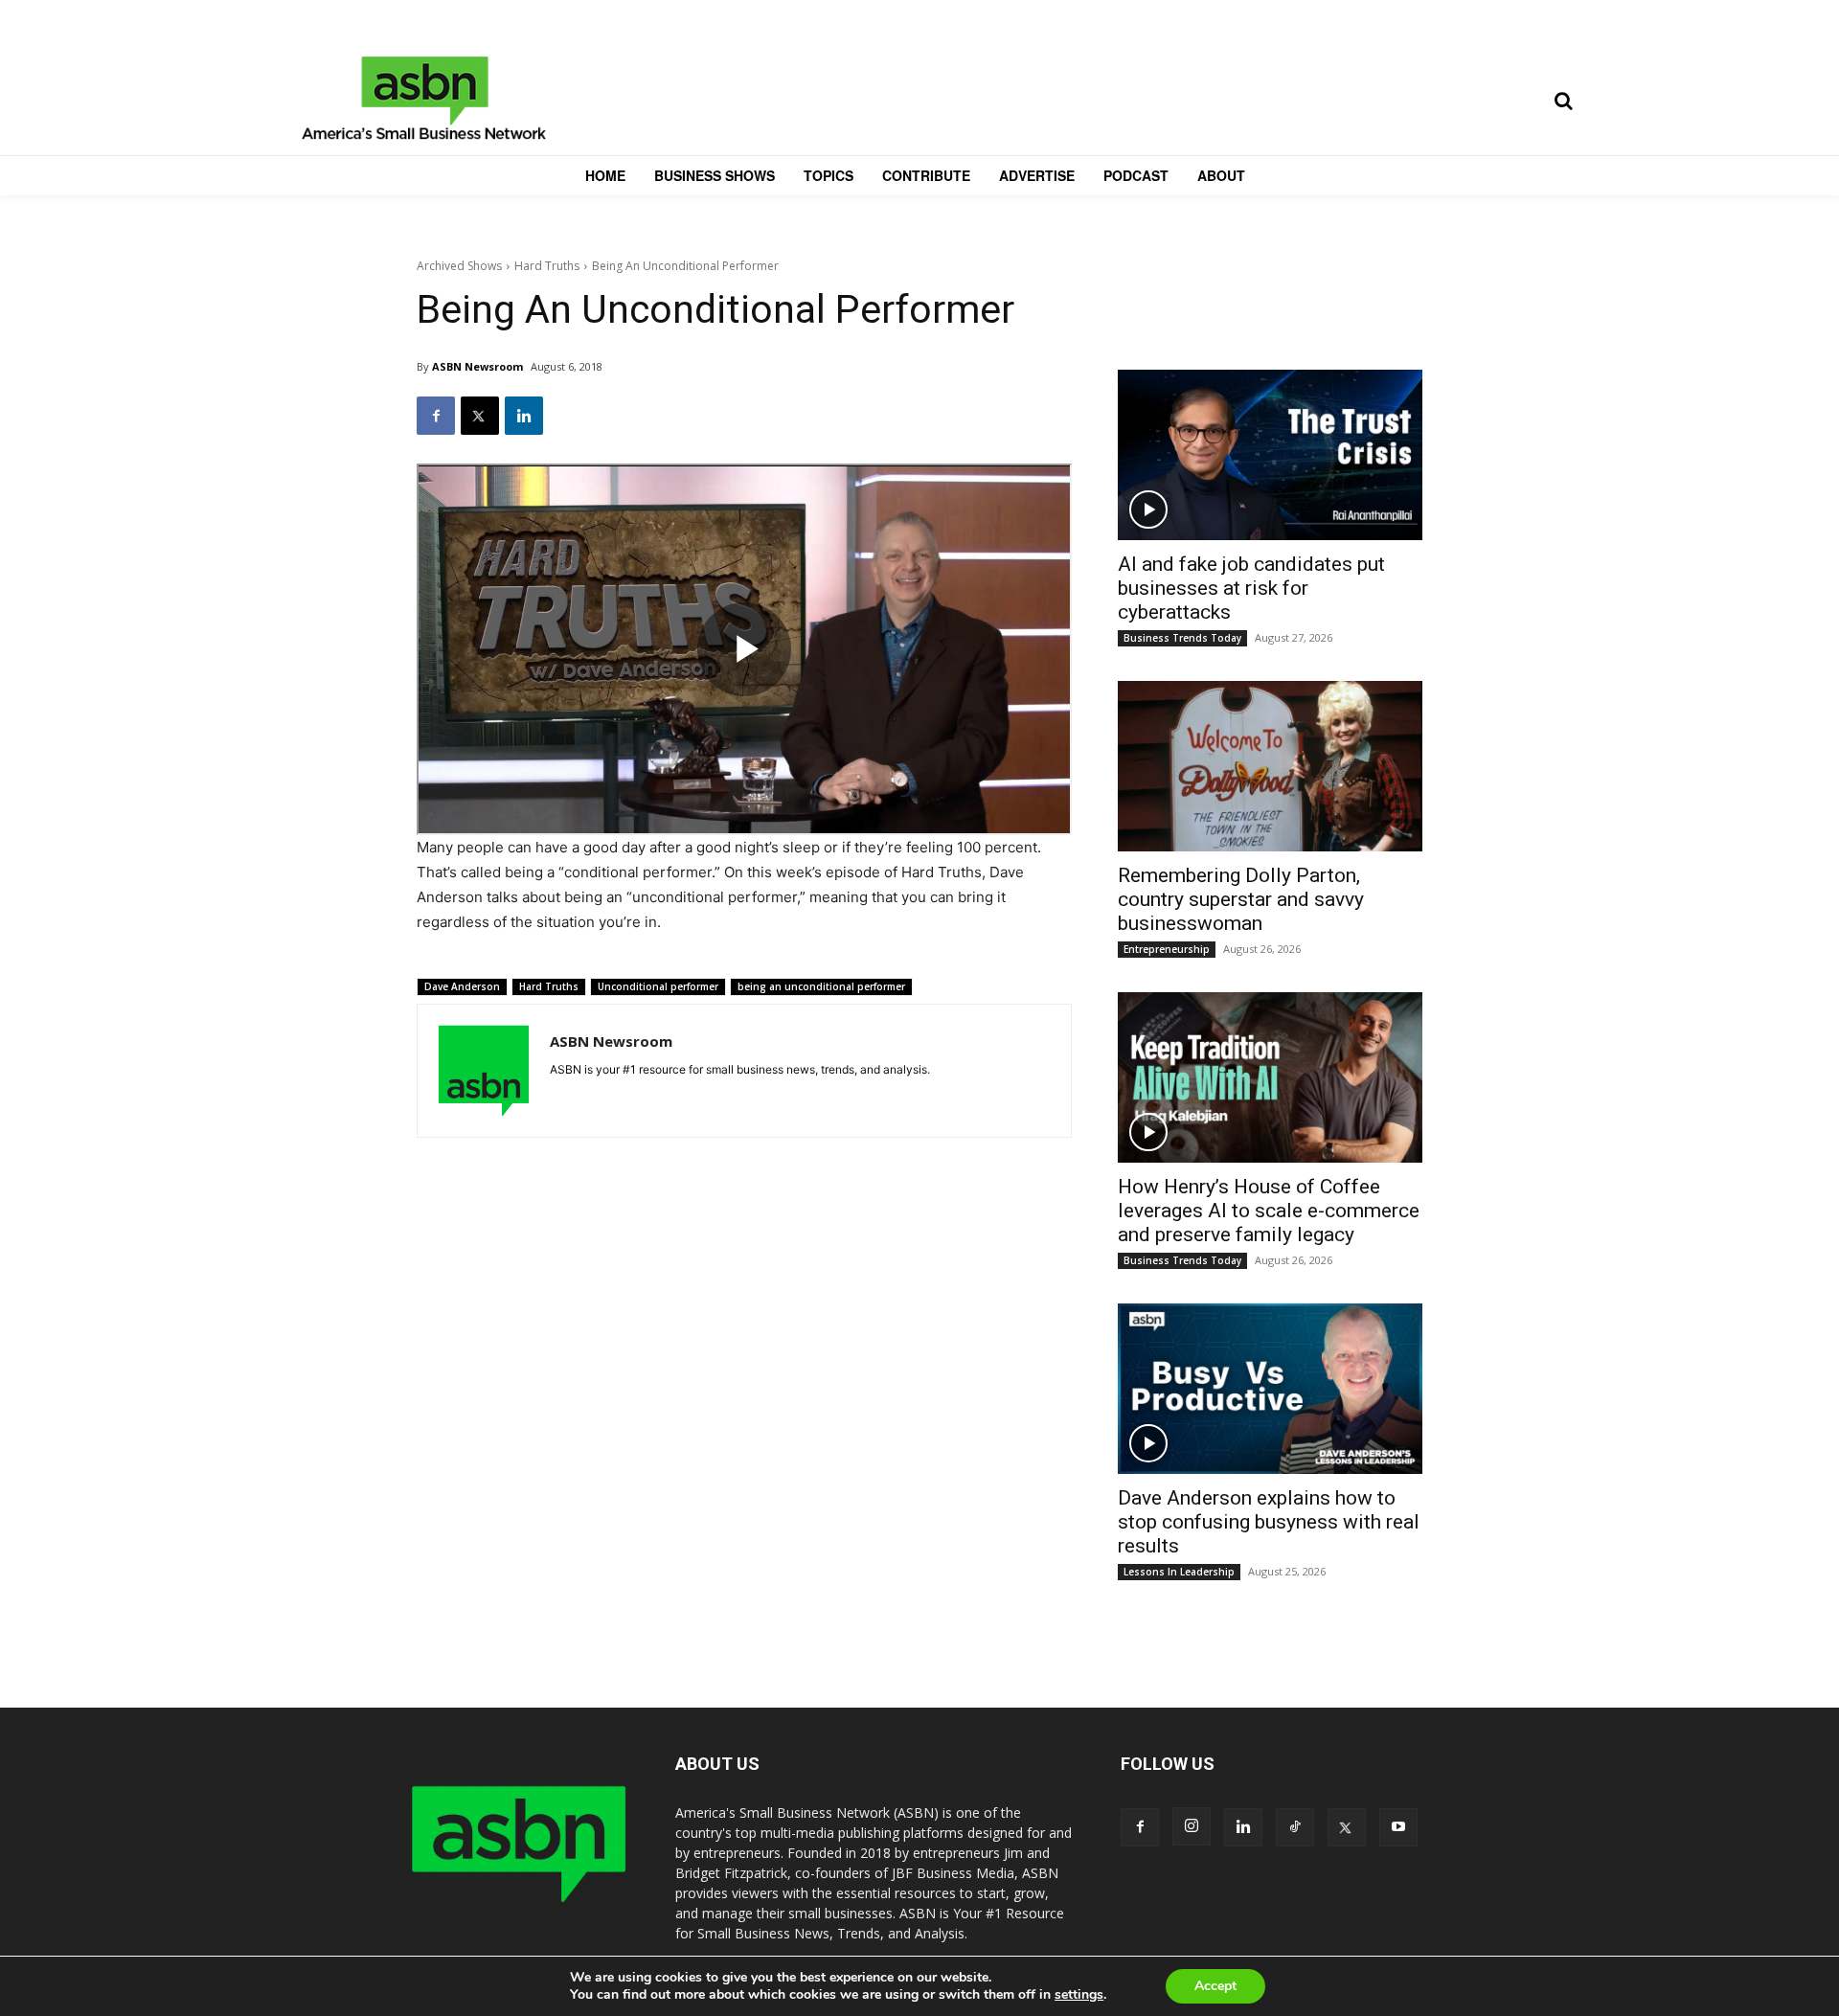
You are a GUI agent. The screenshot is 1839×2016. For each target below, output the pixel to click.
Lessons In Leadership (1179, 1572)
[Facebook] (436, 416)
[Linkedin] (524, 416)
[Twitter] (480, 416)
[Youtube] (1398, 1827)
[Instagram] (1192, 1826)
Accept (1215, 1986)
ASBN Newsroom (477, 366)
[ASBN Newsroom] (484, 1071)
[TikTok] (1295, 1827)
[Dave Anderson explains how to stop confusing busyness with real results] (1270, 1389)
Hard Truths (547, 266)
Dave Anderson (462, 986)
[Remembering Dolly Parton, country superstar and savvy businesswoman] (1270, 766)
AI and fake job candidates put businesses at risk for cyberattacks (1251, 588)
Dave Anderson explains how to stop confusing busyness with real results (1269, 1522)
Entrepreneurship (1167, 949)
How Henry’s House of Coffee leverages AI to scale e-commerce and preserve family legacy (1269, 1211)
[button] (1563, 101)
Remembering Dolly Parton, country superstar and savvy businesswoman (1241, 899)
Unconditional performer (658, 986)
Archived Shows (459, 266)
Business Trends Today (1182, 638)
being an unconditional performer (821, 986)
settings (1079, 1995)
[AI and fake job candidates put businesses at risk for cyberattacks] (1270, 455)
